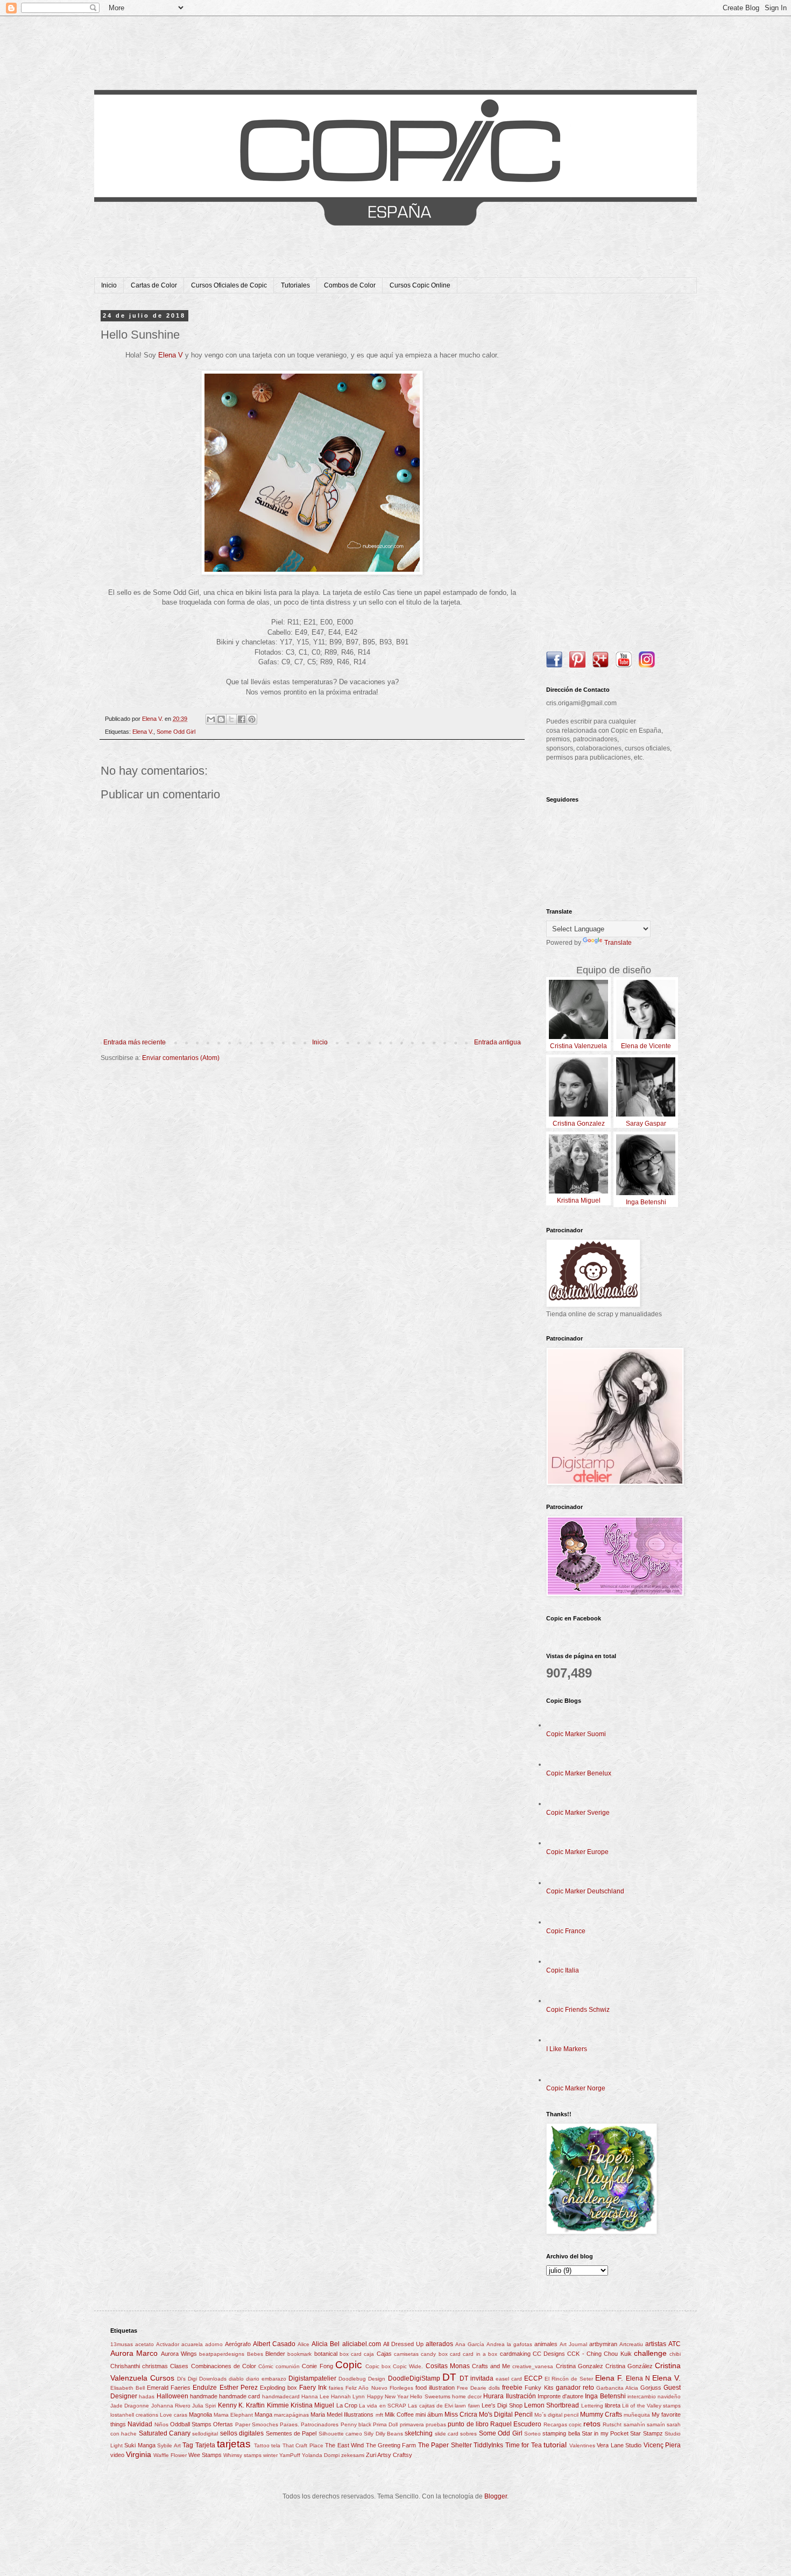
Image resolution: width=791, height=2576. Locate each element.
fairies (336, 2388)
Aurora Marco (134, 2353)
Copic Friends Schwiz (578, 2010)
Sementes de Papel (291, 2433)
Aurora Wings (179, 2354)
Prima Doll (385, 2424)
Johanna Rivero (171, 2406)
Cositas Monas (448, 2366)
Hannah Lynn (348, 2396)
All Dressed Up (403, 2344)
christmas (155, 2366)
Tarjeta (205, 2445)
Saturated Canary (165, 2433)
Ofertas (223, 2424)
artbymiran (603, 2344)
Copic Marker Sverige (578, 1813)
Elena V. (143, 732)
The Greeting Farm (391, 2445)
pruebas (436, 2424)
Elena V (171, 355)
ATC (675, 2344)
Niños (161, 2424)
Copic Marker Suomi (576, 1734)
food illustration (435, 2388)
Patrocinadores (320, 2424)
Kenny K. (231, 2405)
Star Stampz (646, 2433)
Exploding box (278, 2388)
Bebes (255, 2354)
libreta (613, 2405)
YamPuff (290, 2455)
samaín (656, 2424)
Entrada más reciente (135, 1042)
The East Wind (344, 2445)
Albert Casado (274, 2344)
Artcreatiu (631, 2344)
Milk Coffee (399, 2414)
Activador (168, 2344)
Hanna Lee (315, 2396)
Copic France (566, 1931)
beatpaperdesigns (222, 2354)
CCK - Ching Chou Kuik (599, 2354)
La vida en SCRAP (383, 2406)
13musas (122, 2344)
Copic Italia (563, 1970)
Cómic (266, 2366)
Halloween (172, 2396)
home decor (467, 2396)
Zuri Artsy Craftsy (389, 2455)
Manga (263, 2414)
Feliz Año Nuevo (366, 2388)
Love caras (174, 2415)
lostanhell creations (134, 2415)
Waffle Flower (170, 2455)
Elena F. (609, 2378)
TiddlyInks (488, 2445)
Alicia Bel (326, 2344)
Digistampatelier (312, 2378)
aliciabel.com (362, 2344)
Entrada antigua (497, 1042)
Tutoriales (295, 285)
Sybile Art (169, 2445)
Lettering (592, 2406)
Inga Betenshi (605, 2396)
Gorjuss (651, 2388)
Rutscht (612, 2424)
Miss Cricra (461, 2414)
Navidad (140, 2424)
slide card (447, 2434)
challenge (650, 2353)
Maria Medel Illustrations (342, 2414)
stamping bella (561, 2433)
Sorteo (532, 2434)
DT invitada (476, 2378)
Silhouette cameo (340, 2434)
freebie (512, 2388)
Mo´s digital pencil (556, 2415)
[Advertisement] (613, 474)
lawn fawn (467, 2406)
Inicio (109, 285)
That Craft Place (303, 2445)
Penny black (356, 2424)
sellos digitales (242, 2433)
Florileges (401, 2388)
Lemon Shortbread (552, 2405)
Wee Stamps (205, 2455)
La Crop (347, 2405)
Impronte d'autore (560, 2396)
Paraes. (289, 2424)
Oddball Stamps (191, 2424)
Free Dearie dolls (478, 2388)
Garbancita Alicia (617, 2388)
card (455, 2354)
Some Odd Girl (176, 732)
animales (546, 2344)
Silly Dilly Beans (383, 2434)
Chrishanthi (125, 2366)
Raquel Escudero (516, 2424)
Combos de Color (350, 285)
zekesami (353, 2455)
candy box (434, 2354)
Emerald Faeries (169, 2388)
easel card (509, 2379)
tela (276, 2445)
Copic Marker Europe (577, 1852)
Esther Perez (239, 2388)
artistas (656, 2344)
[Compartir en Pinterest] (252, 719)
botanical (326, 2354)
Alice (303, 2344)
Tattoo (262, 2445)
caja (369, 2354)
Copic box (378, 2366)
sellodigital (205, 2434)
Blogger (496, 2496)
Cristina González (629, 2366)
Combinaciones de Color (224, 2366)
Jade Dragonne (130, 2406)
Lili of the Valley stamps (651, 2406)
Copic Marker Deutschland (585, 1891)
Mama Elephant (233, 2415)
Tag (188, 2445)
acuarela (192, 2344)
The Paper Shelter (445, 2445)
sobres (468, 2434)
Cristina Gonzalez (580, 2366)
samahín (634, 2424)
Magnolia (200, 2414)
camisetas (406, 2354)
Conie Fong (317, 2366)
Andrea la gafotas (509, 2344)
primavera (412, 2424)
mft (379, 2415)
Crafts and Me (491, 2366)
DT (449, 2377)
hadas (147, 2396)
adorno (214, 2344)
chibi (675, 2354)
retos (592, 2424)
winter (270, 2455)
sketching (419, 2433)
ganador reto (575, 2388)
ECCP (533, 2378)
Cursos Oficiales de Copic (229, 285)
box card (351, 2354)
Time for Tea (524, 2445)
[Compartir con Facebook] (242, 719)
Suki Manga (140, 2445)
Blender (275, 2354)
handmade (204, 2396)
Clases (179, 2366)
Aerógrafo (238, 2344)
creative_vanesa (533, 2366)
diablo (236, 2379)
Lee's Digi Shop (502, 2405)
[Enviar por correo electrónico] (211, 719)
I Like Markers (567, 2049)
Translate (618, 943)
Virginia (139, 2454)
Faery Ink (313, 2388)
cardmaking (515, 2354)
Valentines (582, 2445)
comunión (288, 2366)
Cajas (384, 2354)
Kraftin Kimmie (267, 2405)
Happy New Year (388, 2396)
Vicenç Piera (662, 2445)
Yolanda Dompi (321, 2455)
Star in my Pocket (605, 2433)
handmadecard (281, 2396)
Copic (349, 2365)
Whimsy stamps (242, 2455)
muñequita (637, 2415)
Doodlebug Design (362, 2379)
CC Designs (549, 2354)
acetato (144, 2344)
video (117, 2455)
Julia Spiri (204, 2406)
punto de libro (468, 2424)
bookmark (299, 2354)
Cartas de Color (154, 285)
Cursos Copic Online (420, 285)
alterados (439, 2344)
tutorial (555, 2445)
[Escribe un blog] (221, 719)
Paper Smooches (257, 2424)
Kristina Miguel (312, 2405)
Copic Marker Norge (576, 2088)
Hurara (493, 2396)
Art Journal (573, 2344)
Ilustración (521, 2396)
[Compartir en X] (231, 719)
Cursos (162, 2378)
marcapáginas (291, 2415)
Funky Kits (539, 2388)
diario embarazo (266, 2379)
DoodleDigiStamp (414, 2378)
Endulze (205, 2388)
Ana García (470, 2344)
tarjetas (234, 2444)
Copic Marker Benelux (579, 1773)
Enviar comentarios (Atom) (181, 1058)
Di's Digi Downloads (202, 2379)
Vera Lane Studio (619, 2445)
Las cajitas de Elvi (430, 2406)
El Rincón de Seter (569, 2379)
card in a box (480, 2354)
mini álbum (429, 2414)
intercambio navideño (654, 2396)
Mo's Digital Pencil (506, 2414)
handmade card (239, 2396)
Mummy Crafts (601, 2414)
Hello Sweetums (430, 2396)
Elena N (638, 2378)
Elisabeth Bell (128, 2388)
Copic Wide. (408, 2366)
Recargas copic (563, 2424)
